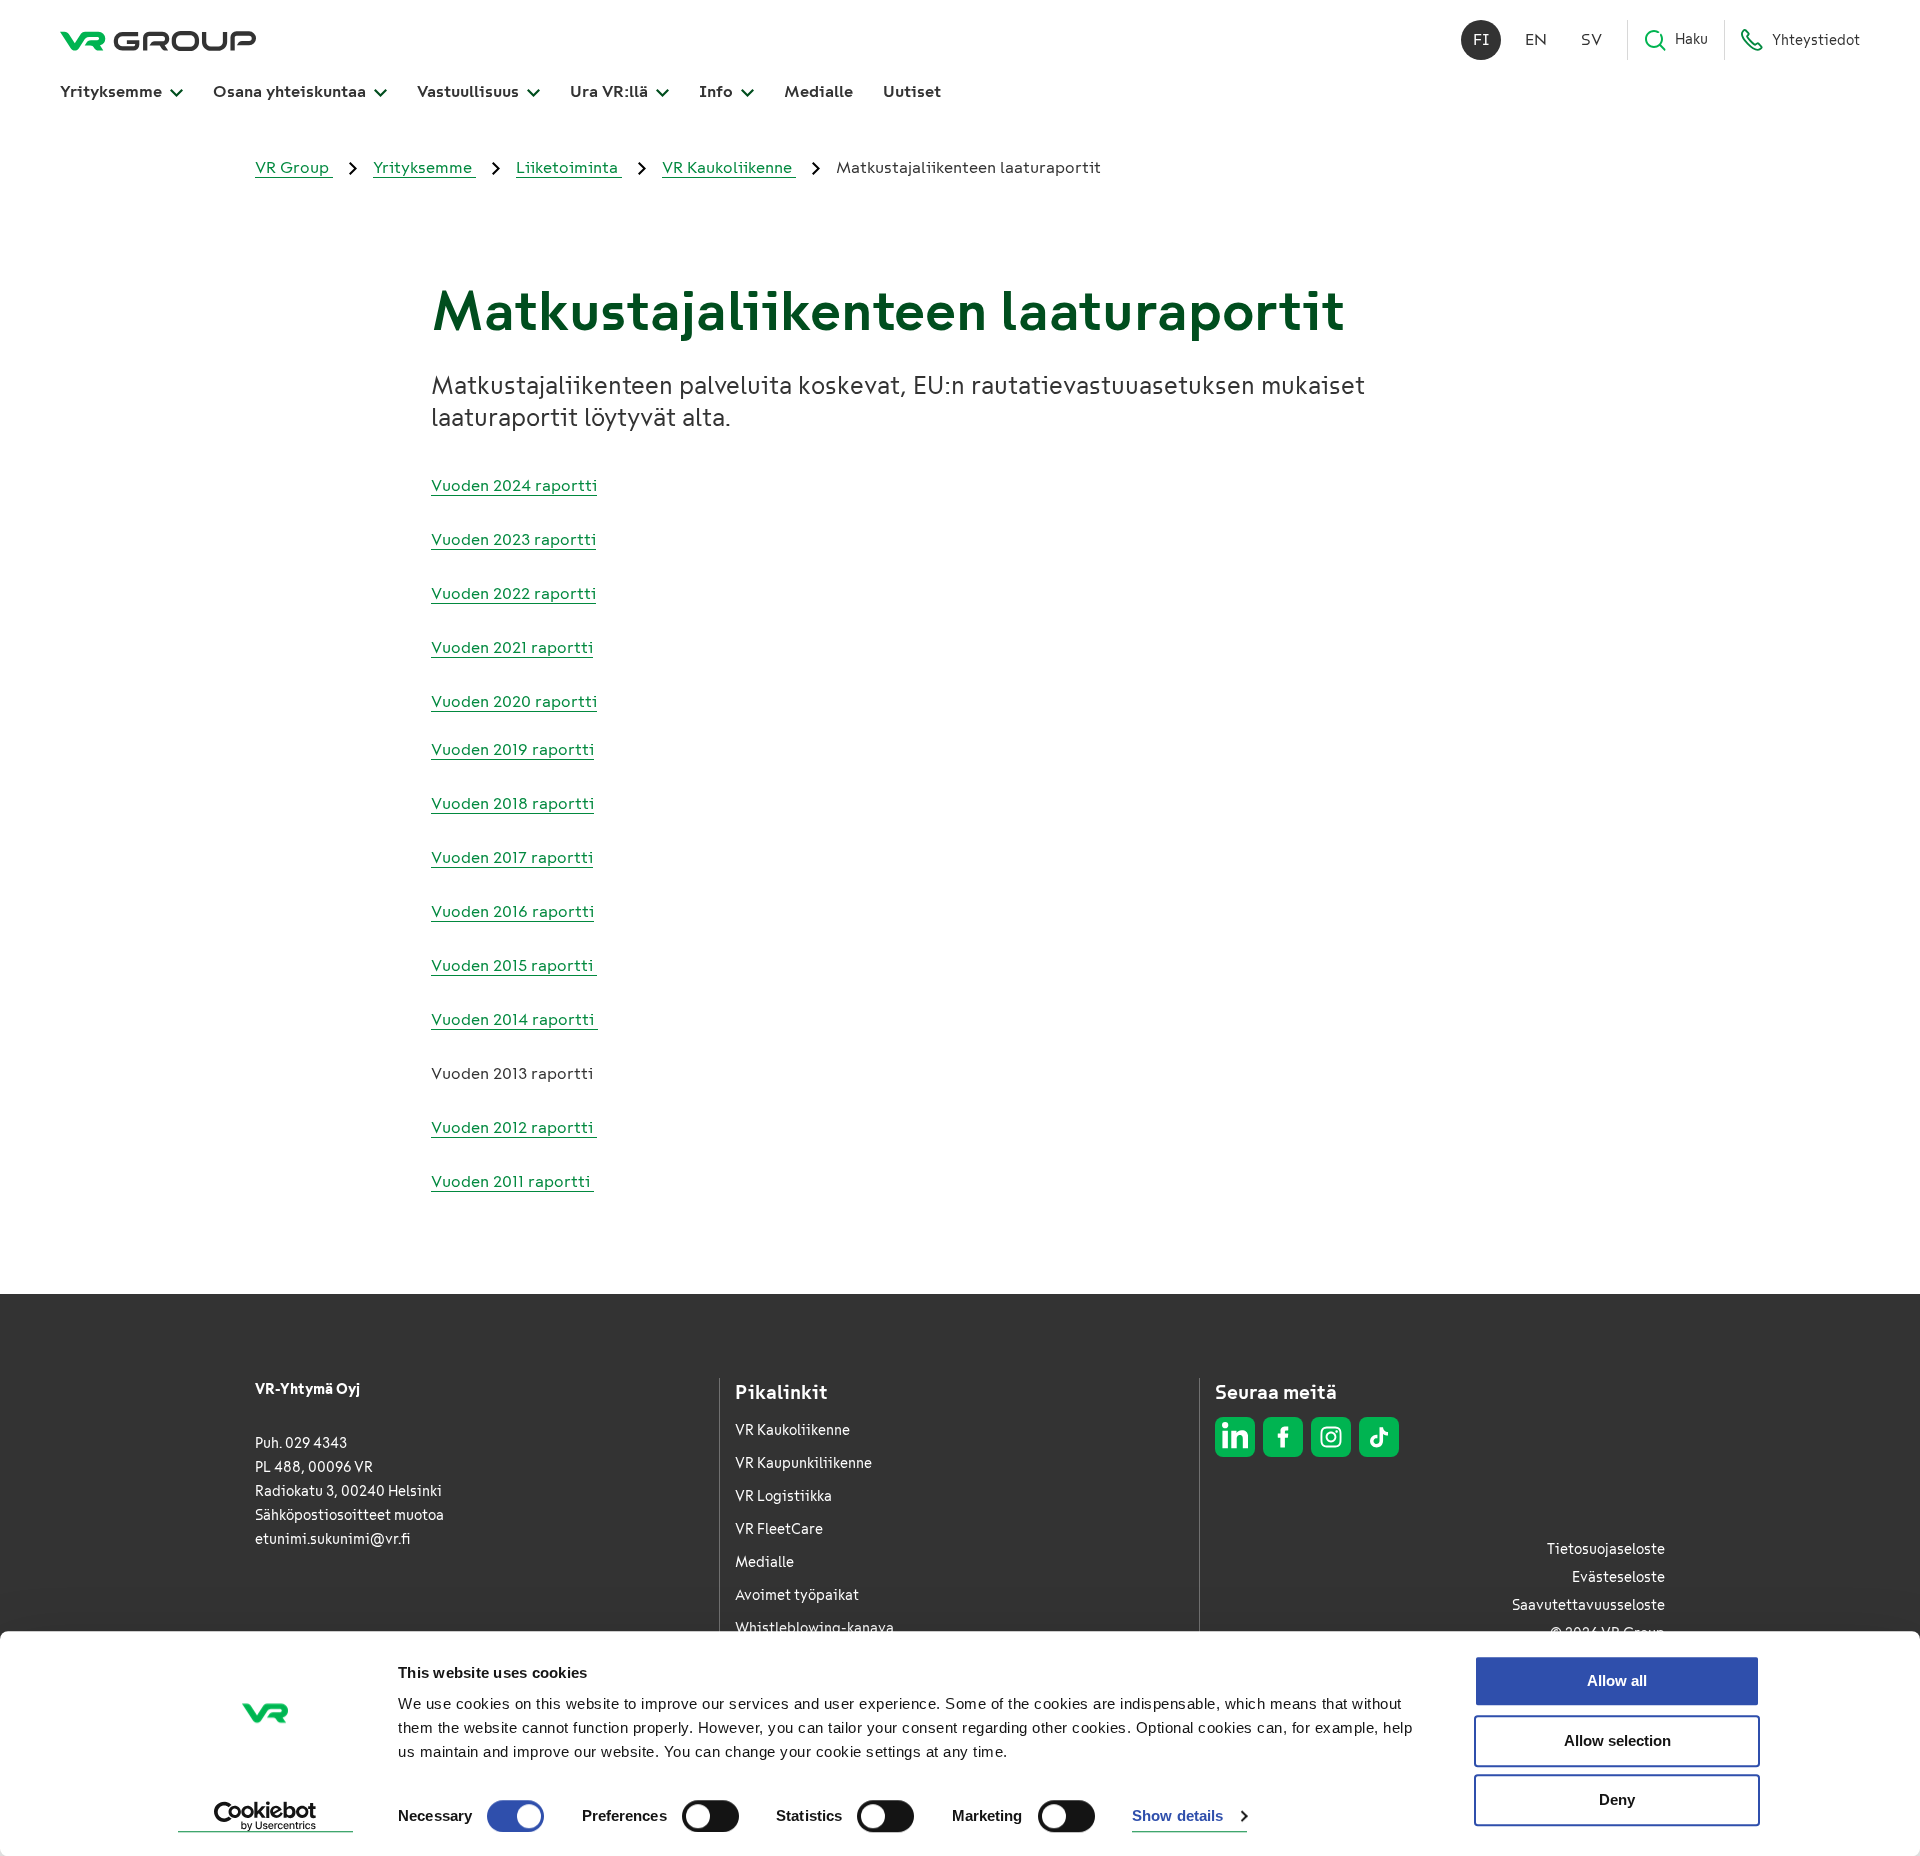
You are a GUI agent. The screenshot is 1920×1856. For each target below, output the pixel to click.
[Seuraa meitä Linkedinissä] (1235, 1437)
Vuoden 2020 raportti (514, 701)
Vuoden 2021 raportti (512, 647)
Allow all (1617, 1680)
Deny (1617, 1799)
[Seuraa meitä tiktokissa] (1379, 1437)
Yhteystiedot (1816, 40)
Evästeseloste (1618, 1577)
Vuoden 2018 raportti (512, 803)
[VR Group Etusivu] (158, 40)
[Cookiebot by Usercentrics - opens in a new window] (265, 1817)
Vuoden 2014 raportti (514, 1019)
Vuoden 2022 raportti (513, 593)
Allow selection (1617, 1740)
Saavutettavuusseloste (1588, 1605)
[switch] (710, 1816)
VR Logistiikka (783, 1496)
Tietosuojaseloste (1606, 1549)
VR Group (294, 167)
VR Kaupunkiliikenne (803, 1463)
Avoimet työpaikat (797, 1595)
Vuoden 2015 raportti (514, 965)
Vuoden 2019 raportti (512, 749)
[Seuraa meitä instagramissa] (1331, 1437)
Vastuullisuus (470, 91)
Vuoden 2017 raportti (512, 857)
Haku (1691, 39)
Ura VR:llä (611, 91)
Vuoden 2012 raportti (514, 1127)
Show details (1177, 1816)
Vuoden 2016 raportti (512, 911)
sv (1591, 39)
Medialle (818, 91)
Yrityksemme (113, 91)
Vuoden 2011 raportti (512, 1181)
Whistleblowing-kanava (814, 1628)
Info (718, 91)
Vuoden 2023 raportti (513, 539)
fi (1481, 39)
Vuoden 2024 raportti (514, 485)
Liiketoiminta (569, 167)
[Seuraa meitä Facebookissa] (1283, 1437)
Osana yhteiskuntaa (291, 91)
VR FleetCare (779, 1529)
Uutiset (912, 91)
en (1536, 39)
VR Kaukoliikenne (729, 167)
